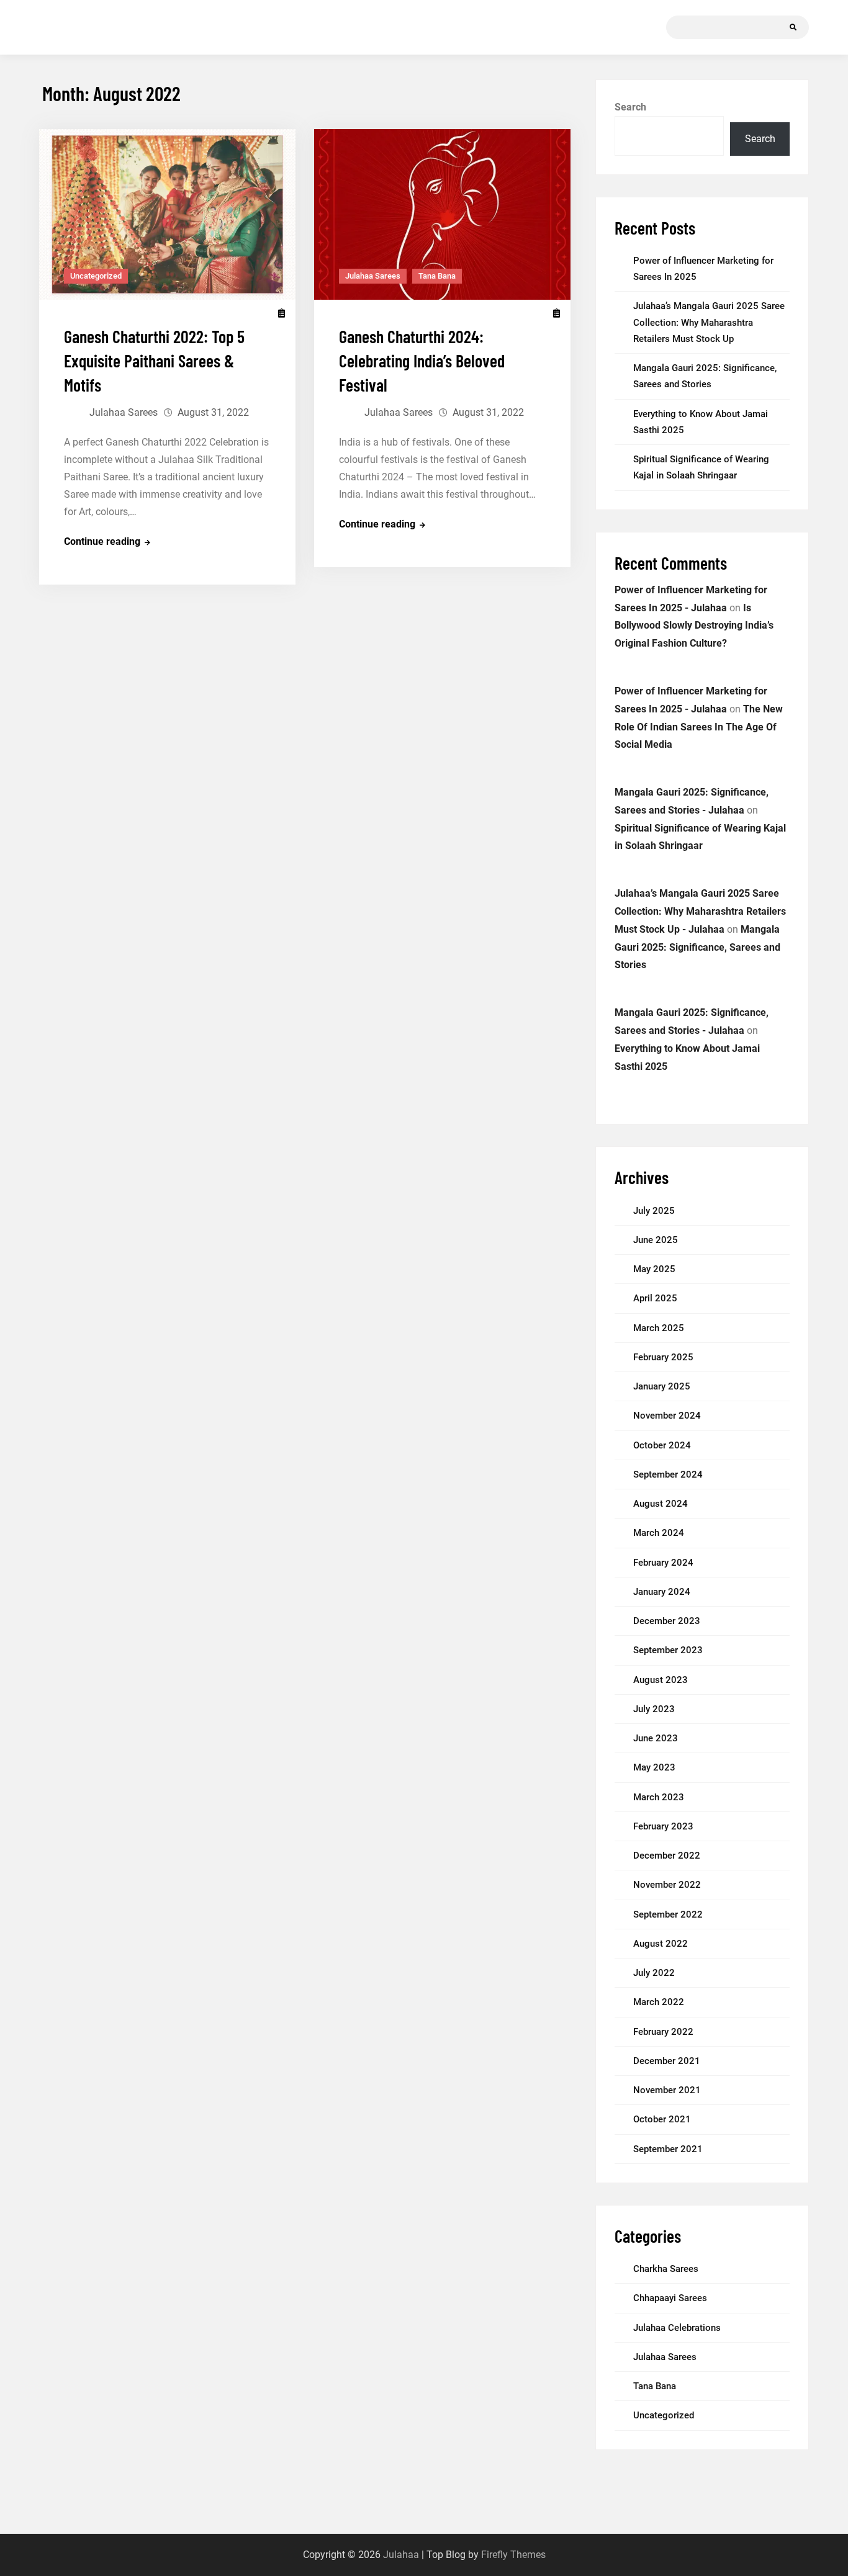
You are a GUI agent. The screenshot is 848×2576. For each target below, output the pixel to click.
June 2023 (656, 1738)
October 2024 (662, 1445)
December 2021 (667, 2061)
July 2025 (654, 1211)
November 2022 (667, 1885)
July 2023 (654, 1709)
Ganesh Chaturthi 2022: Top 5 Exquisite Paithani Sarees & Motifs (154, 361)
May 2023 (654, 1767)
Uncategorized (96, 276)
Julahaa (401, 2555)
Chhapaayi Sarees (670, 2298)
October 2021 (662, 2119)
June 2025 (656, 1240)
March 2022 (659, 2002)
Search (630, 107)
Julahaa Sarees (124, 412)
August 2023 (661, 1680)
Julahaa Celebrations (677, 2328)
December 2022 (667, 1856)
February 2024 (663, 1563)
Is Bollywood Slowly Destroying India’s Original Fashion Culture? (694, 626)
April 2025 (655, 1298)
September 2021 (668, 2149)
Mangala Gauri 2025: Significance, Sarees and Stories (697, 947)
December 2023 (667, 1621)
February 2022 (663, 2032)
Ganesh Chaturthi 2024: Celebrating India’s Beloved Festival (422, 361)
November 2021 (667, 2090)
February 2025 (663, 1357)
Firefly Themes (513, 2555)
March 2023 (659, 1797)
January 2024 (662, 1592)
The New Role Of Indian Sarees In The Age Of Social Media (699, 727)
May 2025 (654, 1269)
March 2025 (659, 1328)
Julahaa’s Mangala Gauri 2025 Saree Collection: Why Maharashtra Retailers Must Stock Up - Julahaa (700, 911)
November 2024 (667, 1416)
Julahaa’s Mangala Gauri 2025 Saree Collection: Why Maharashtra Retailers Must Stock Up (709, 322)
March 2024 (659, 1533)
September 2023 (668, 1650)
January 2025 (662, 1386)
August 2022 (661, 1944)
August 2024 (661, 1504)
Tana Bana (437, 276)
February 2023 (663, 1826)
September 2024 (668, 1474)
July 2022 (654, 1973)
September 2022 (668, 1914)
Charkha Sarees (666, 2269)
